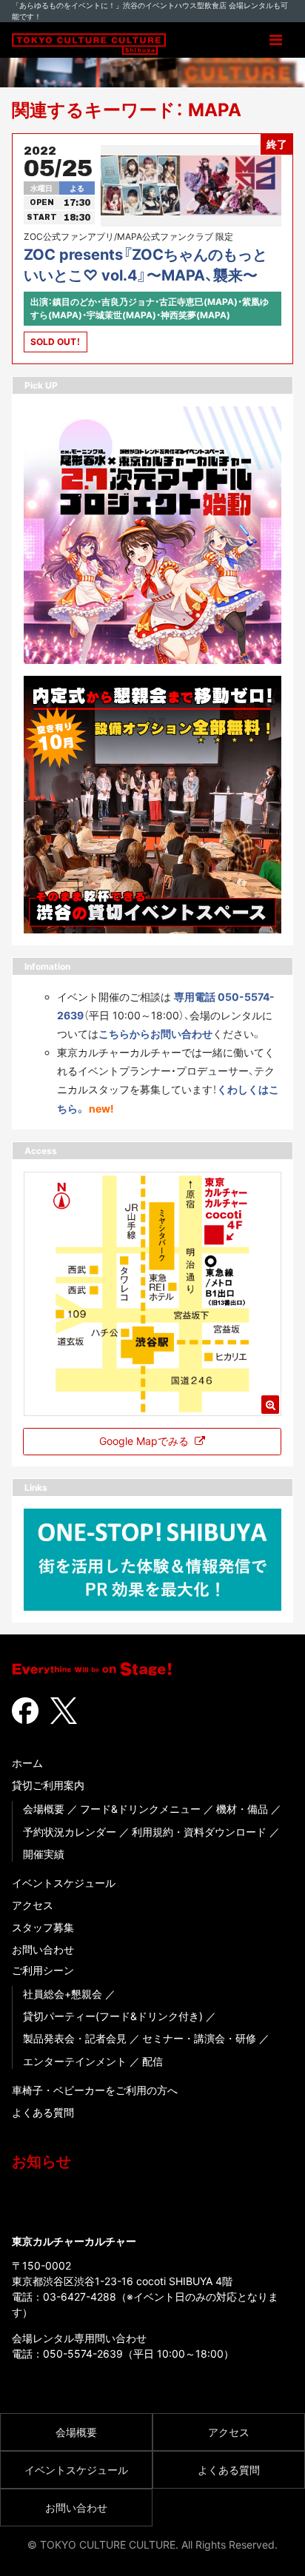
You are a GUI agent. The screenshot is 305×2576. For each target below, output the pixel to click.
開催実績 (44, 1854)
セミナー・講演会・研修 (199, 2038)
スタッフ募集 (43, 1927)
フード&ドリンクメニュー (140, 1809)
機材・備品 (242, 1809)
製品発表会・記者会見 (75, 2038)
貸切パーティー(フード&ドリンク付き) (113, 2016)
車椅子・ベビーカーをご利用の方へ (95, 2090)
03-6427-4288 (80, 2297)
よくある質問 (43, 2112)
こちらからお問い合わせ (155, 1034)
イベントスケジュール (64, 1883)
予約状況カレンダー (70, 1832)
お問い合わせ (43, 1949)
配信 (152, 2061)
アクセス (33, 1905)
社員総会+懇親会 (63, 1994)
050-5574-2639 (83, 2354)
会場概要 (44, 1809)
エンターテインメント (75, 2061)
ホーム (27, 1763)
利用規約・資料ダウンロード (199, 1832)
